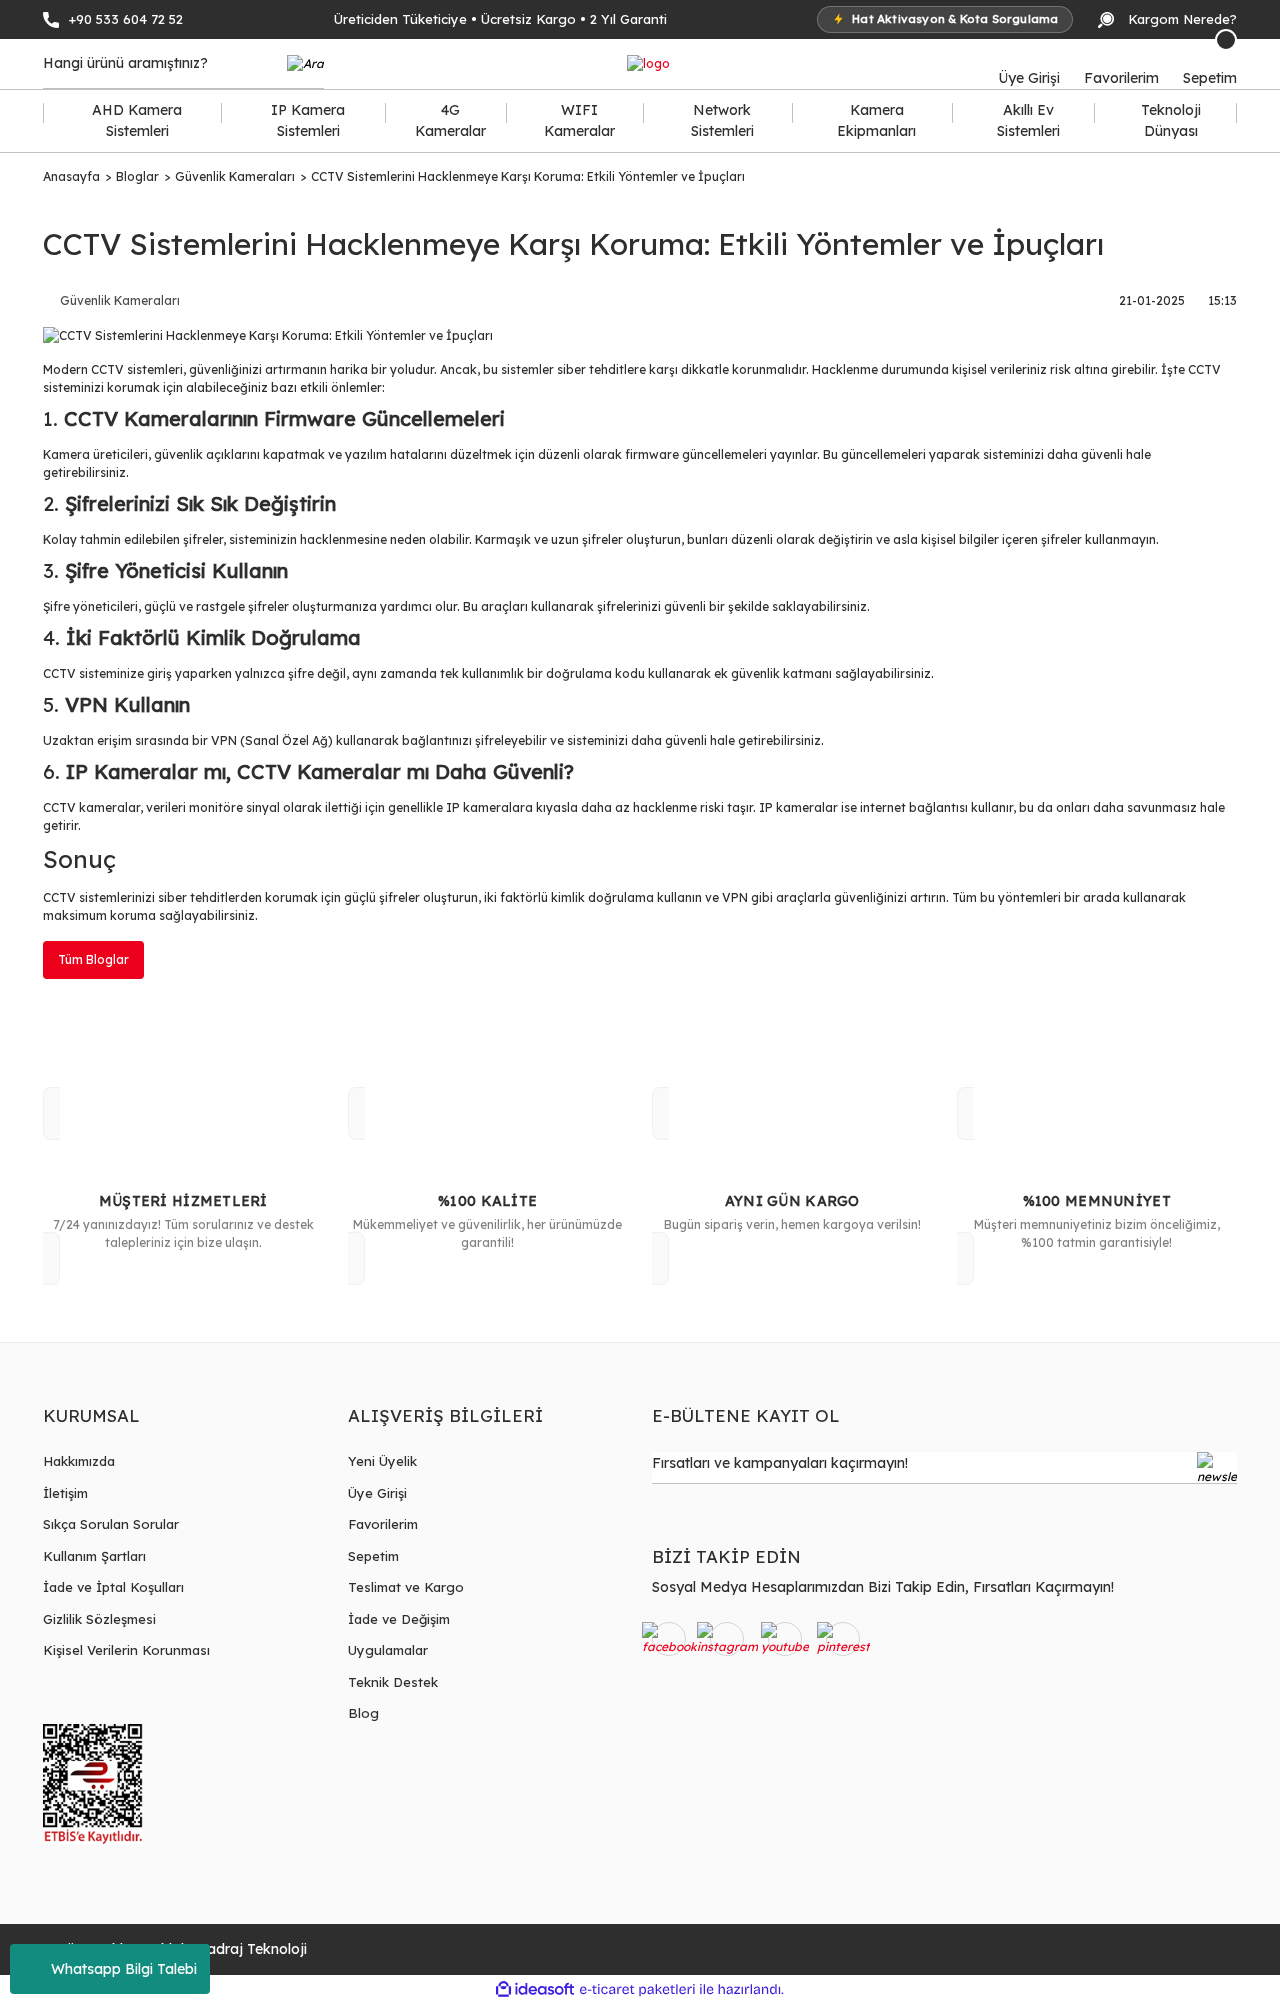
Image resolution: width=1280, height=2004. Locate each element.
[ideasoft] (535, 1989)
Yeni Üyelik (382, 1461)
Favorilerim (383, 1524)
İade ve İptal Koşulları (113, 1587)
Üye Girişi (377, 1493)
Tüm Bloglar (93, 959)
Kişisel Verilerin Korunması (126, 1650)
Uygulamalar (388, 1650)
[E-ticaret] (637, 1989)
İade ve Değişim (399, 1619)
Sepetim (373, 1556)
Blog (363, 1713)
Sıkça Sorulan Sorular (111, 1524)
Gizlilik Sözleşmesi (99, 1619)
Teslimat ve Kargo (406, 1587)
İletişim (65, 1493)
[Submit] (1217, 1468)
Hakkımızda (79, 1461)
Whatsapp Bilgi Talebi (124, 1969)
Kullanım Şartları (94, 1556)
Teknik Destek (393, 1682)
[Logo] (648, 64)
